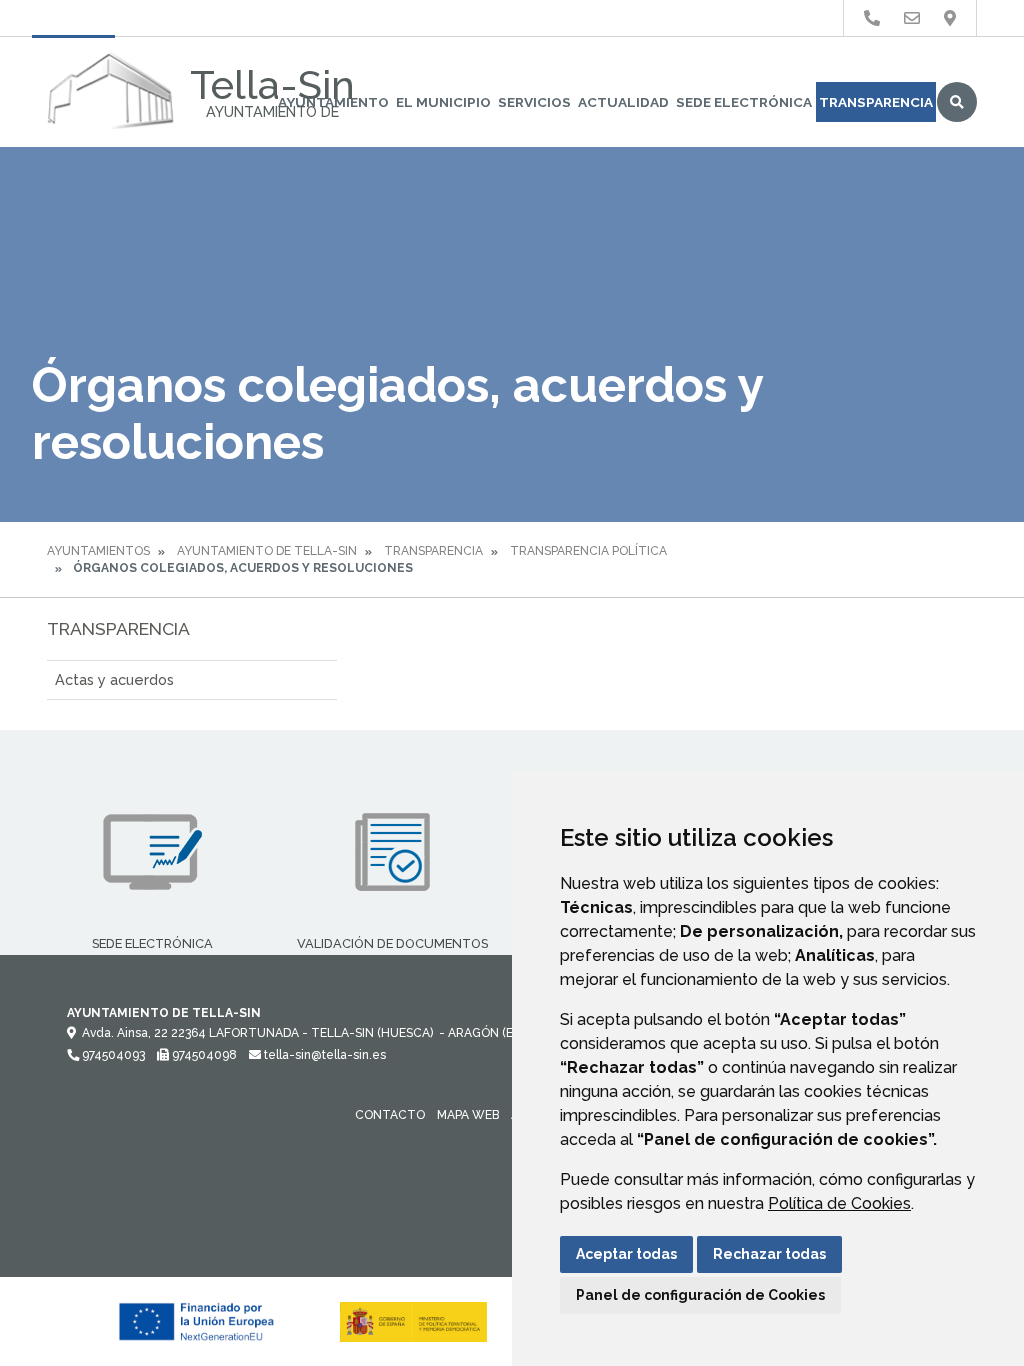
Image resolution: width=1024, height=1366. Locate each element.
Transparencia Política (588, 551)
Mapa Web (468, 1115)
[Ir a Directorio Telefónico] (872, 18)
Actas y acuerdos (114, 679)
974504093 (112, 1055)
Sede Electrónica (744, 102)
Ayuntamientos (98, 551)
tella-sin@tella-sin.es (323, 1055)
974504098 (203, 1055)
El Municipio (443, 102)
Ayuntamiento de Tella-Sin (267, 551)
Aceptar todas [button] (626, 1254)
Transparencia (876, 102)
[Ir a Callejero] (950, 18)
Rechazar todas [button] (769, 1254)
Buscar (957, 102)
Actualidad (623, 102)
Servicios (534, 102)
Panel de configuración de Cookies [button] (700, 1295)
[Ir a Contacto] (912, 18)
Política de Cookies (839, 1203)
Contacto (390, 1115)
